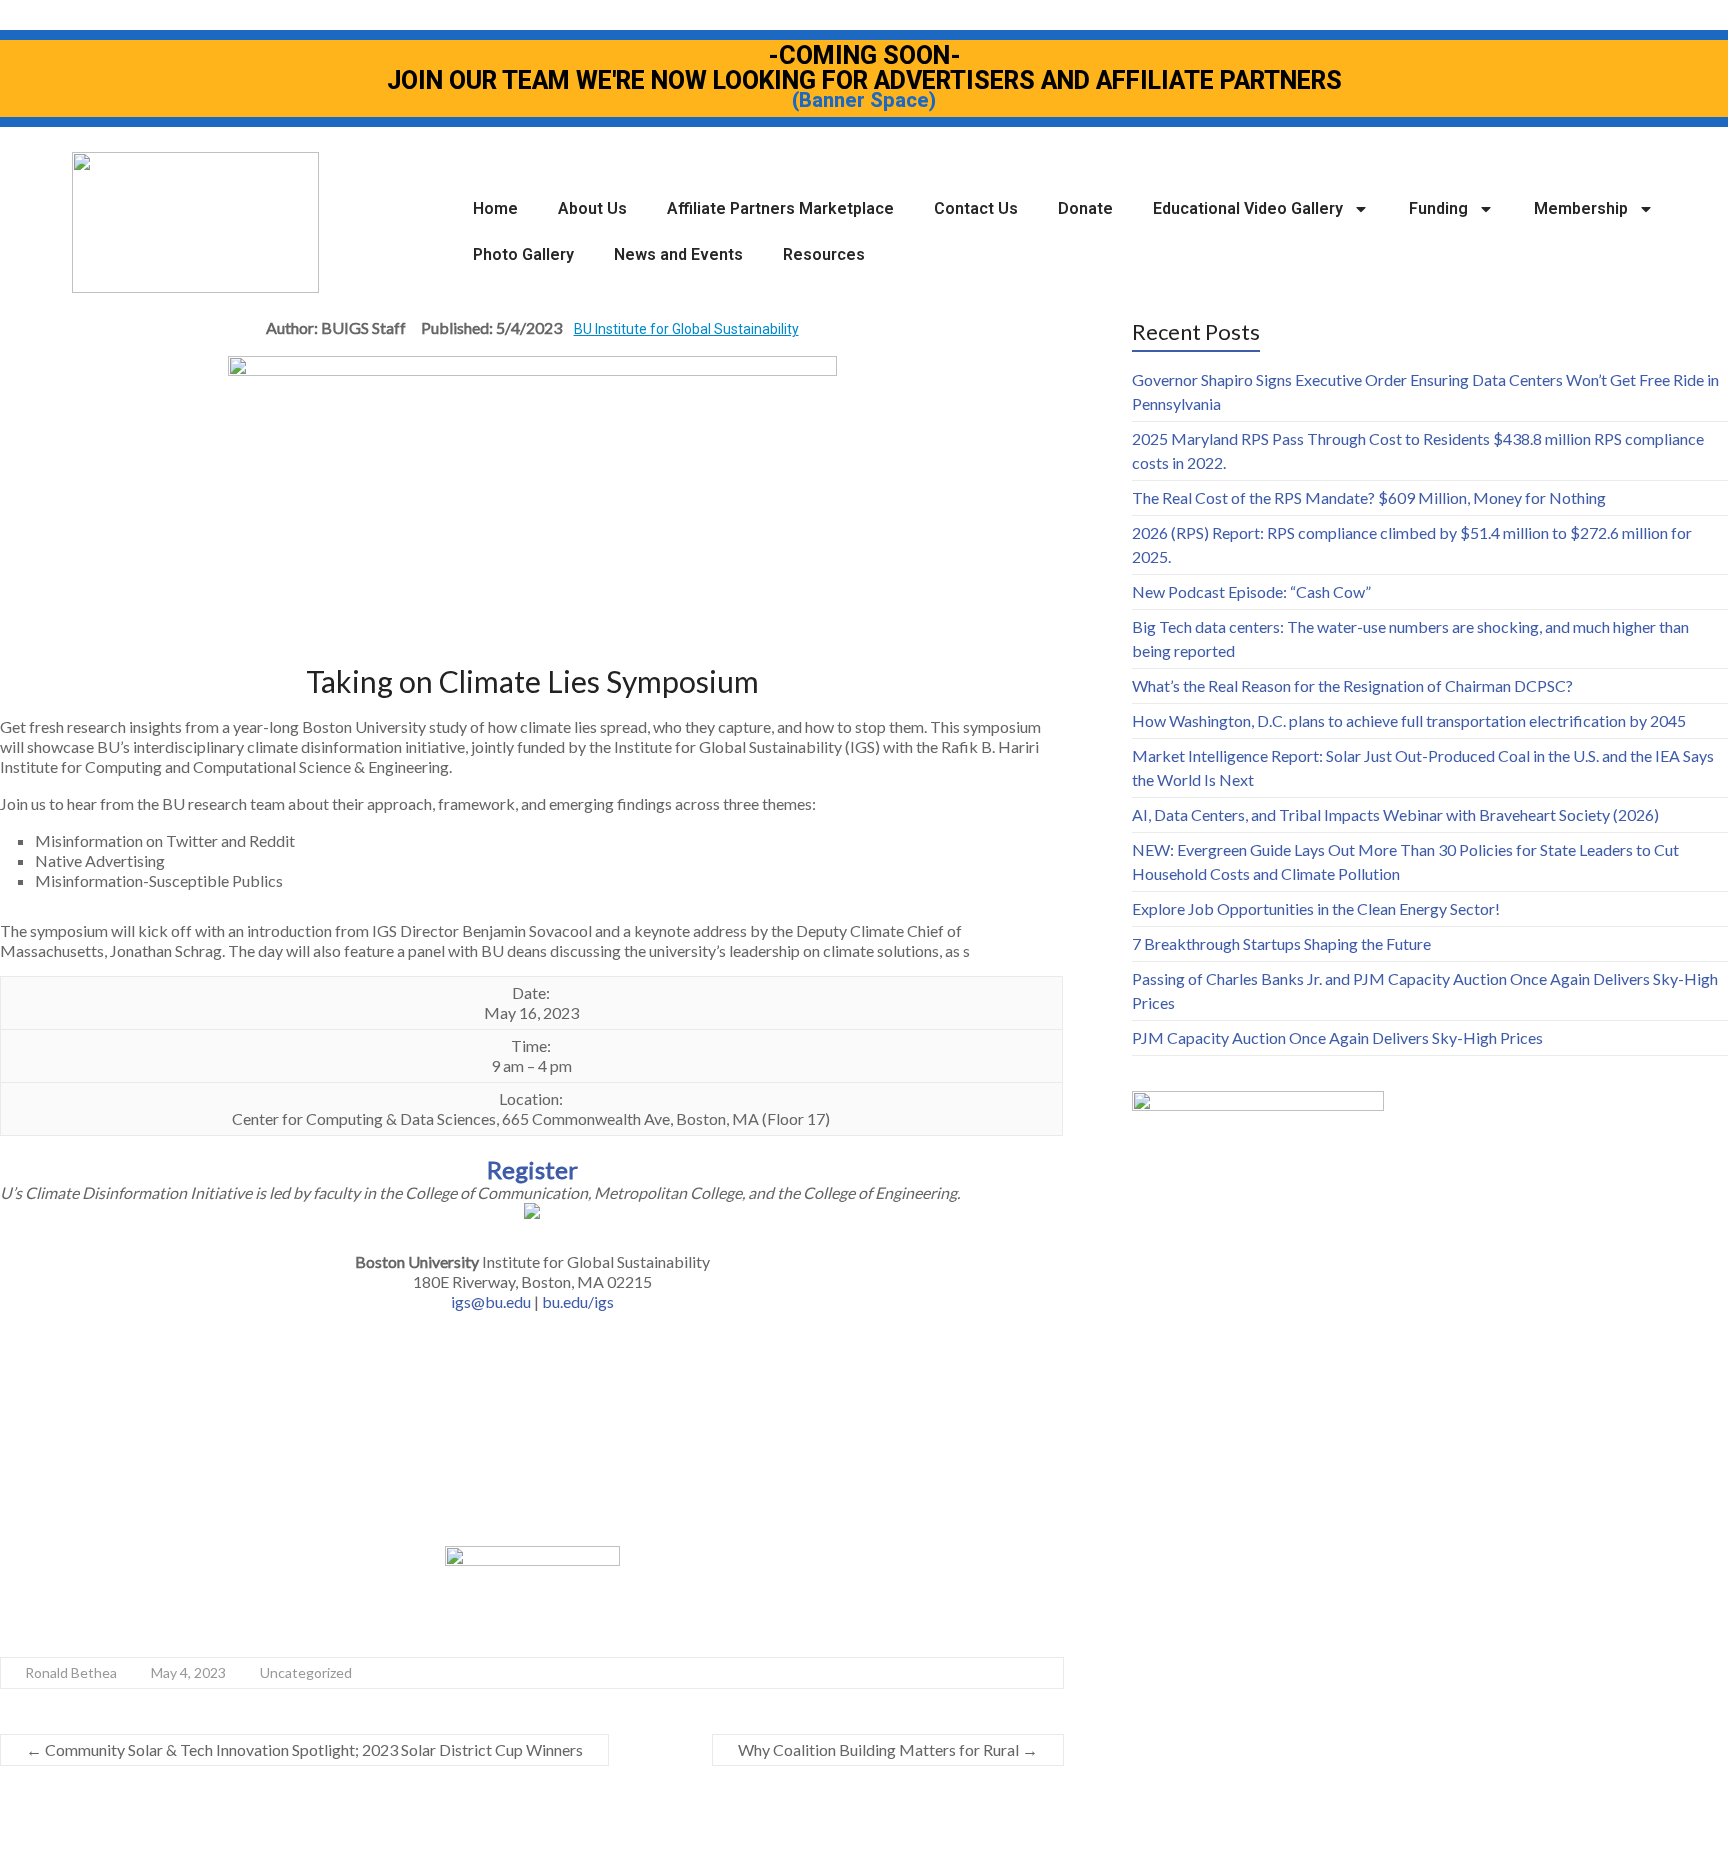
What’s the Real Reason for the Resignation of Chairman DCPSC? (1352, 685)
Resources (824, 254)
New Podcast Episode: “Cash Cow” (1251, 591)
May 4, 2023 (188, 1672)
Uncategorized (306, 1672)
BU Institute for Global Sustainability (686, 329)
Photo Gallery (523, 254)
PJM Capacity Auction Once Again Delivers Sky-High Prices (1337, 1037)
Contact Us (976, 208)
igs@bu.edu (491, 1301)
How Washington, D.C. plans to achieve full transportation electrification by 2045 (1409, 720)
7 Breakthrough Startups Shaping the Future (1281, 943)
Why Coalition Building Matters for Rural (888, 1749)
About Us (592, 208)
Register (532, 1169)
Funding (1438, 208)
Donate (1085, 208)
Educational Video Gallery (1248, 208)
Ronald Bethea (71, 1672)
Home (495, 208)
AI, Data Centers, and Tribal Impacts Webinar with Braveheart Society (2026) (1395, 814)
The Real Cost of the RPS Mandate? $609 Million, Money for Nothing (1369, 497)
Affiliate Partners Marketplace (780, 208)
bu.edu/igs (578, 1301)
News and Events (678, 254)
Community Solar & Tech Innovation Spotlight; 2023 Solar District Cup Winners (304, 1749)
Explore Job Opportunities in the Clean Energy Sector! (1316, 908)
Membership (1581, 208)
